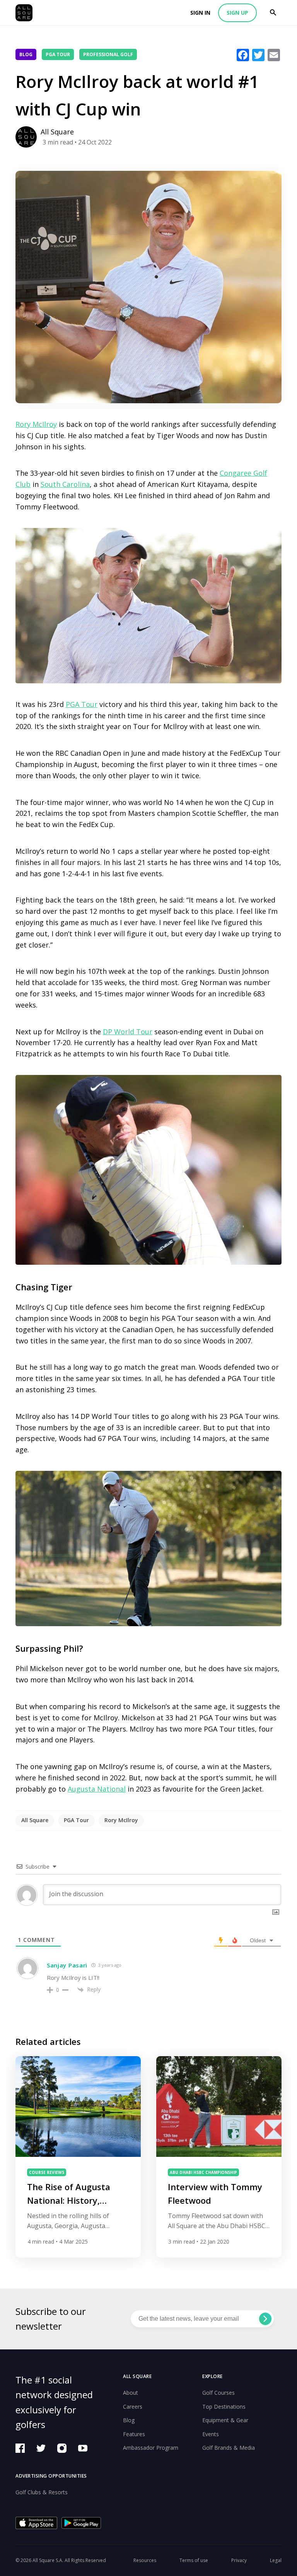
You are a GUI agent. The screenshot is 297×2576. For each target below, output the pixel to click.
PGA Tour (58, 54)
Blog (26, 54)
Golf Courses (218, 2393)
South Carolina (65, 484)
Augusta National (97, 1789)
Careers (133, 2407)
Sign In (200, 13)
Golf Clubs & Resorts (42, 2492)
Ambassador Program (151, 2448)
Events (211, 2434)
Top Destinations (224, 2407)
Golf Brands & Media (229, 2448)
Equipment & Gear (225, 2420)
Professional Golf (108, 54)
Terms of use (194, 2560)
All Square (35, 1820)
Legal (276, 2560)
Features (134, 2434)
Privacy (239, 2560)
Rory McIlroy (36, 424)
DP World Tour (128, 1032)
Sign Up (237, 13)
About (131, 2393)
